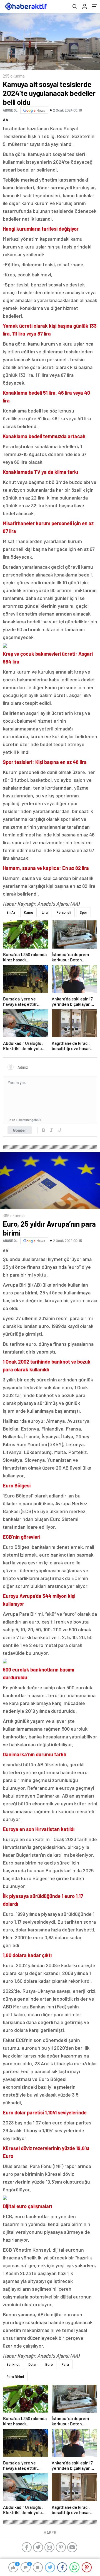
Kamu (28, 912)
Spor (83, 912)
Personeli (64, 912)
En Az (11, 912)
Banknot (13, 2364)
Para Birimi (15, 2377)
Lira (45, 912)
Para (65, 2364)
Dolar (32, 2364)
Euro (49, 2364)
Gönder (20, 1130)
